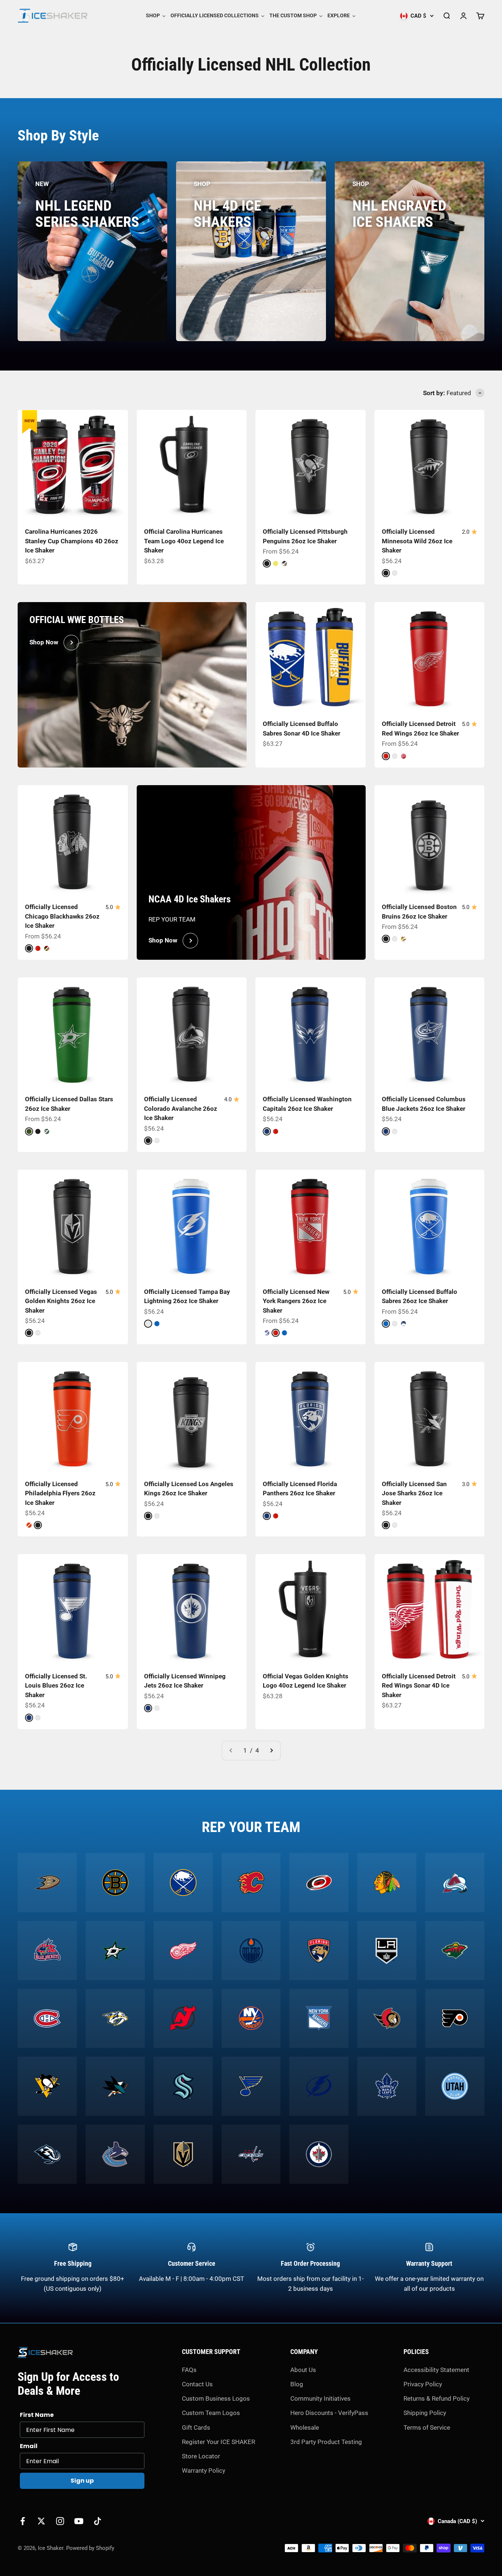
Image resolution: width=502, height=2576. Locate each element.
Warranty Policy (204, 2471)
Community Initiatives (320, 2398)
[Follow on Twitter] (41, 2521)
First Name (37, 2415)
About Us (303, 2370)
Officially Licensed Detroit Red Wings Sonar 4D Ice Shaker (419, 1686)
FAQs (189, 2370)
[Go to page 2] (271, 1751)
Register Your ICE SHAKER (218, 2442)
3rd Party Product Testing (326, 2442)
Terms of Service (427, 2427)
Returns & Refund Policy (437, 2398)
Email (29, 2446)
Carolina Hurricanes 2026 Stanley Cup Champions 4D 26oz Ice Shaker (72, 541)
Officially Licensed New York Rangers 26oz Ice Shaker (296, 1301)
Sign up (82, 2481)
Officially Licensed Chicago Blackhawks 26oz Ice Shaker (62, 916)
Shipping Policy (425, 2413)
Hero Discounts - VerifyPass (329, 2413)
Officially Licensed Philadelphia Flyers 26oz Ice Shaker (60, 1493)
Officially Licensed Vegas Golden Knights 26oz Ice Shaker (61, 1301)
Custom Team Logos (211, 2413)
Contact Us (197, 2384)
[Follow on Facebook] (23, 2521)
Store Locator (201, 2456)
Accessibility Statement (436, 2370)
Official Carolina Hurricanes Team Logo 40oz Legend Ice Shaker (184, 541)
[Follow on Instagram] (60, 2521)
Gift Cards (196, 2427)
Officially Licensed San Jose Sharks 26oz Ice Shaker (414, 1493)
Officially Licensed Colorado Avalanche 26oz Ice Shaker (181, 1108)
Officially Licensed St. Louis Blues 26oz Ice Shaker (56, 1686)
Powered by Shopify (90, 2548)
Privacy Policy (423, 2384)
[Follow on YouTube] (79, 2521)
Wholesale (305, 2427)
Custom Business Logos (216, 2398)
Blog (297, 2384)
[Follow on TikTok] (98, 2521)
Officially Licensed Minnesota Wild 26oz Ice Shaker (417, 541)
